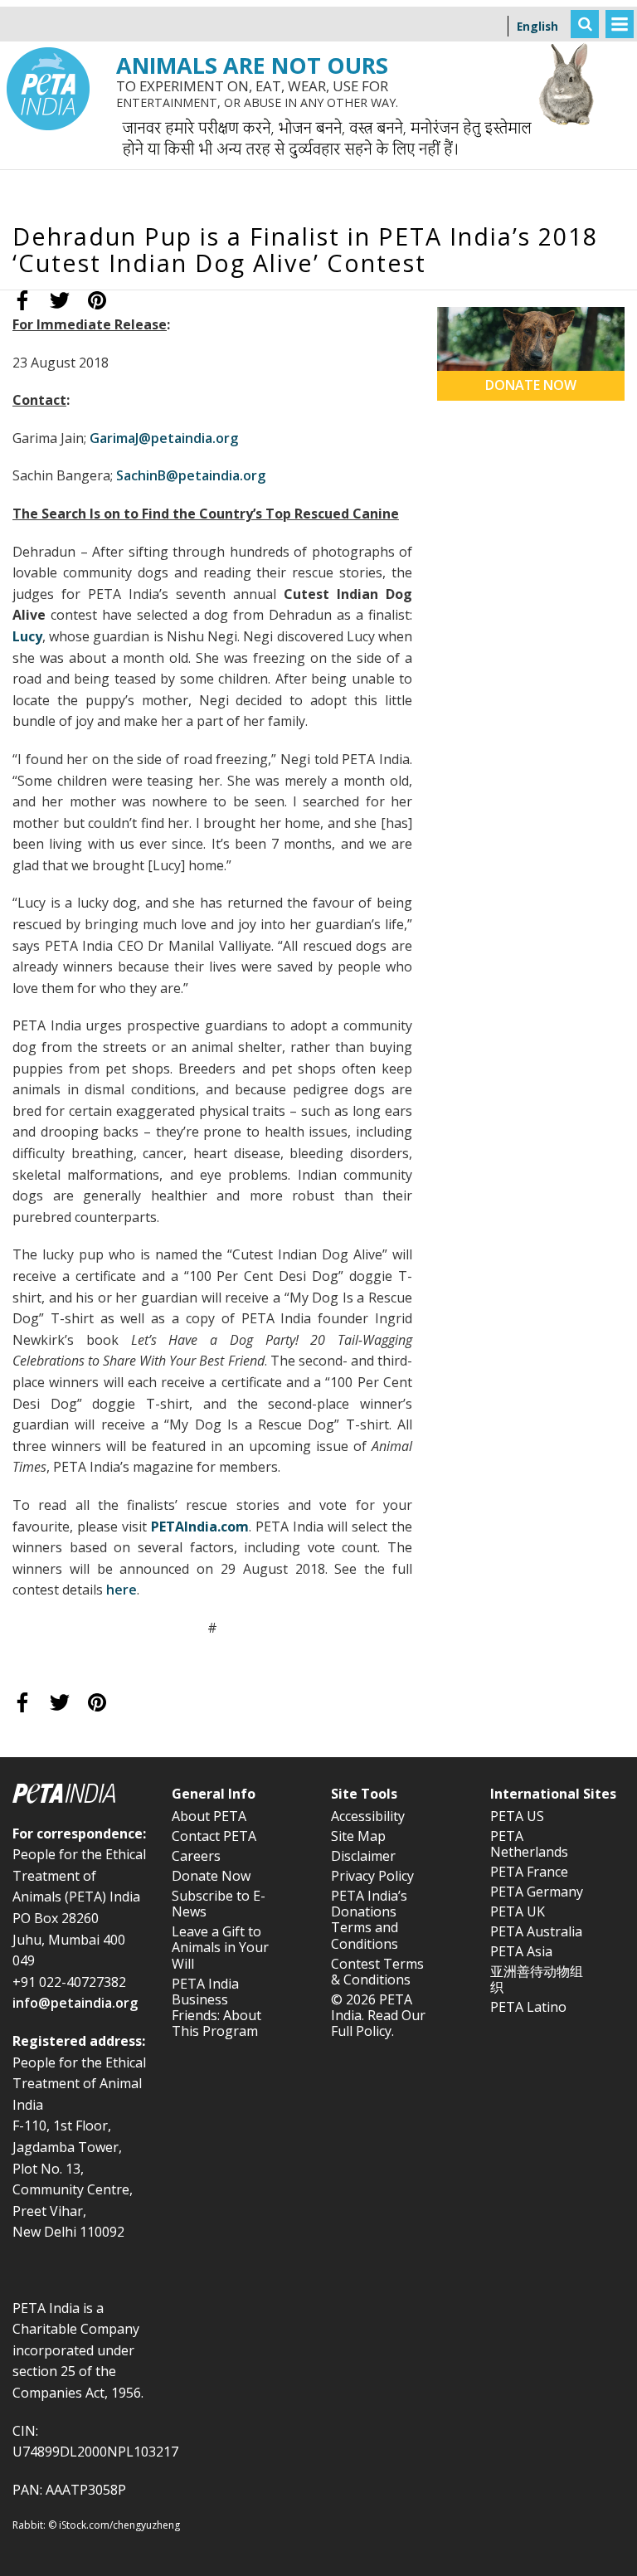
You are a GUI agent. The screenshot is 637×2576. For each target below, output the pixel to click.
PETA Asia (521, 1951)
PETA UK (518, 1911)
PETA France (529, 1872)
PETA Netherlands (529, 1844)
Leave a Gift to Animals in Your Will (220, 1947)
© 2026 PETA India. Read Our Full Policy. (378, 2015)
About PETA (209, 1816)
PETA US (517, 1816)
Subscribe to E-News (219, 1904)
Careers (196, 1856)
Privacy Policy (372, 1876)
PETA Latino (528, 2007)
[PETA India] (48, 12)
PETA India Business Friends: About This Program (216, 2008)
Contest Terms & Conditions (377, 1972)
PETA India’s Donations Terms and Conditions (369, 1920)
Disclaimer (363, 1856)
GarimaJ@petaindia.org (164, 438)
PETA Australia (536, 1931)
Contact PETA (214, 1836)
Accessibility (368, 1816)
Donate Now (211, 1876)
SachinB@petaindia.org (191, 475)
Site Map (358, 1836)
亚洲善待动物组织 (537, 1979)
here (122, 1590)
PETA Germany (537, 1892)
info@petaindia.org (75, 2003)
